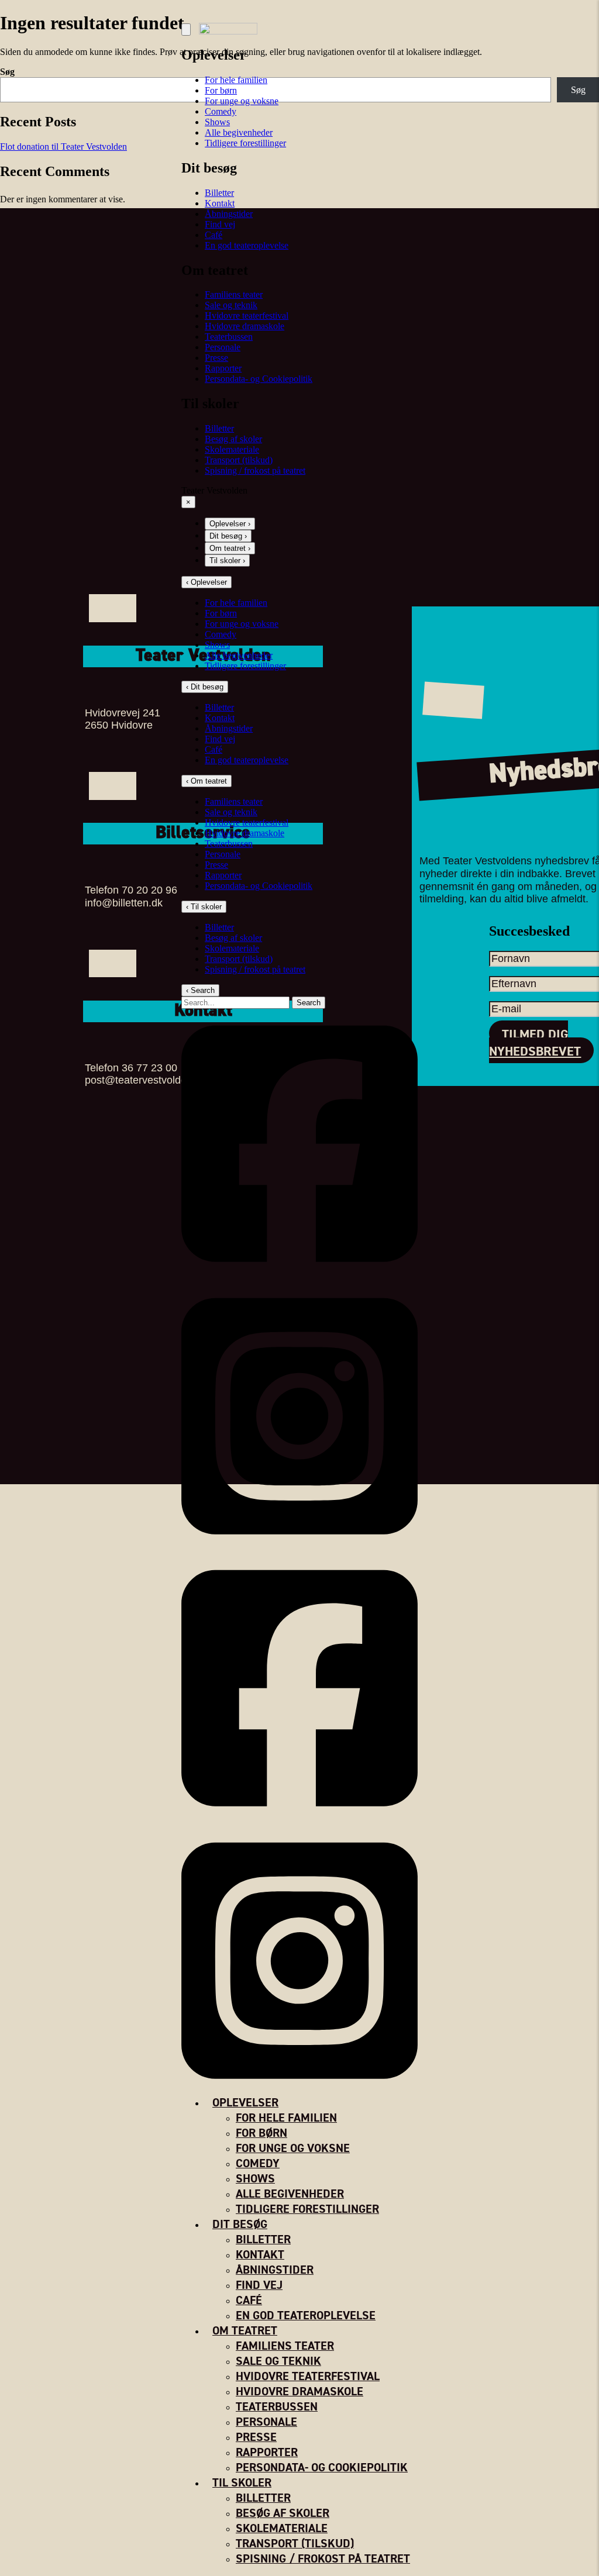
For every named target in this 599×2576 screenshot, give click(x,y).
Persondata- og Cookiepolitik (259, 379)
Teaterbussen (229, 337)
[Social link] (299, 1276)
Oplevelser (245, 2103)
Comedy (221, 111)
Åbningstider (229, 214)
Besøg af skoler (233, 439)
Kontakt (220, 203)
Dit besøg (240, 2224)
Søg (7, 72)
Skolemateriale (232, 449)
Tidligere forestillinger (245, 143)
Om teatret (245, 2331)
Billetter (219, 193)
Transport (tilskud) (239, 460)
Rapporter (223, 368)
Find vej (220, 224)
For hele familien (236, 603)
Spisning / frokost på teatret (255, 470)
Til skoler (242, 2483)
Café (214, 235)
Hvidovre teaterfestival (247, 315)
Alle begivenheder (239, 132)
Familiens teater (234, 294)
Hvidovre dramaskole (245, 326)
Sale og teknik (231, 305)
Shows (217, 122)
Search (309, 1003)
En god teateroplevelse (247, 245)
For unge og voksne (242, 101)
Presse (216, 358)
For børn (221, 90)
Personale (223, 347)
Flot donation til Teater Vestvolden (63, 146)
